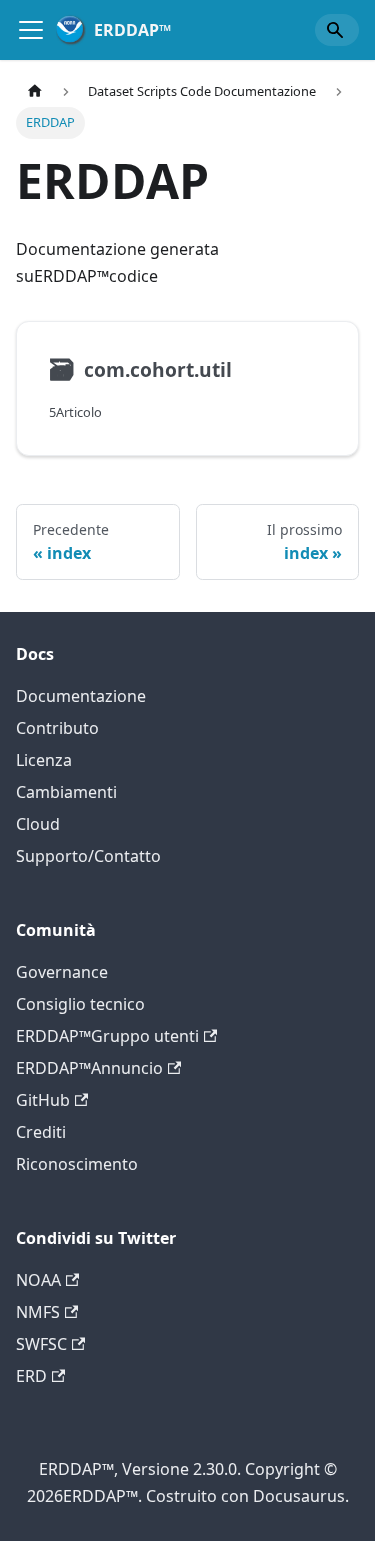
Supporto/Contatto (88, 856)
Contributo (57, 728)
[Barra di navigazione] (31, 30)
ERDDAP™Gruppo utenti (107, 1036)
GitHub (43, 1100)
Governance (62, 972)
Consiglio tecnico (80, 1004)
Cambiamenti (66, 792)
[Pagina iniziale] (35, 91)
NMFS (38, 1312)
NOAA (38, 1280)
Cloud (38, 824)
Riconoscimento (77, 1164)
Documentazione (81, 696)
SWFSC (41, 1344)
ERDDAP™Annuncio (89, 1068)
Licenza (44, 760)
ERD (31, 1376)
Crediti (41, 1132)
